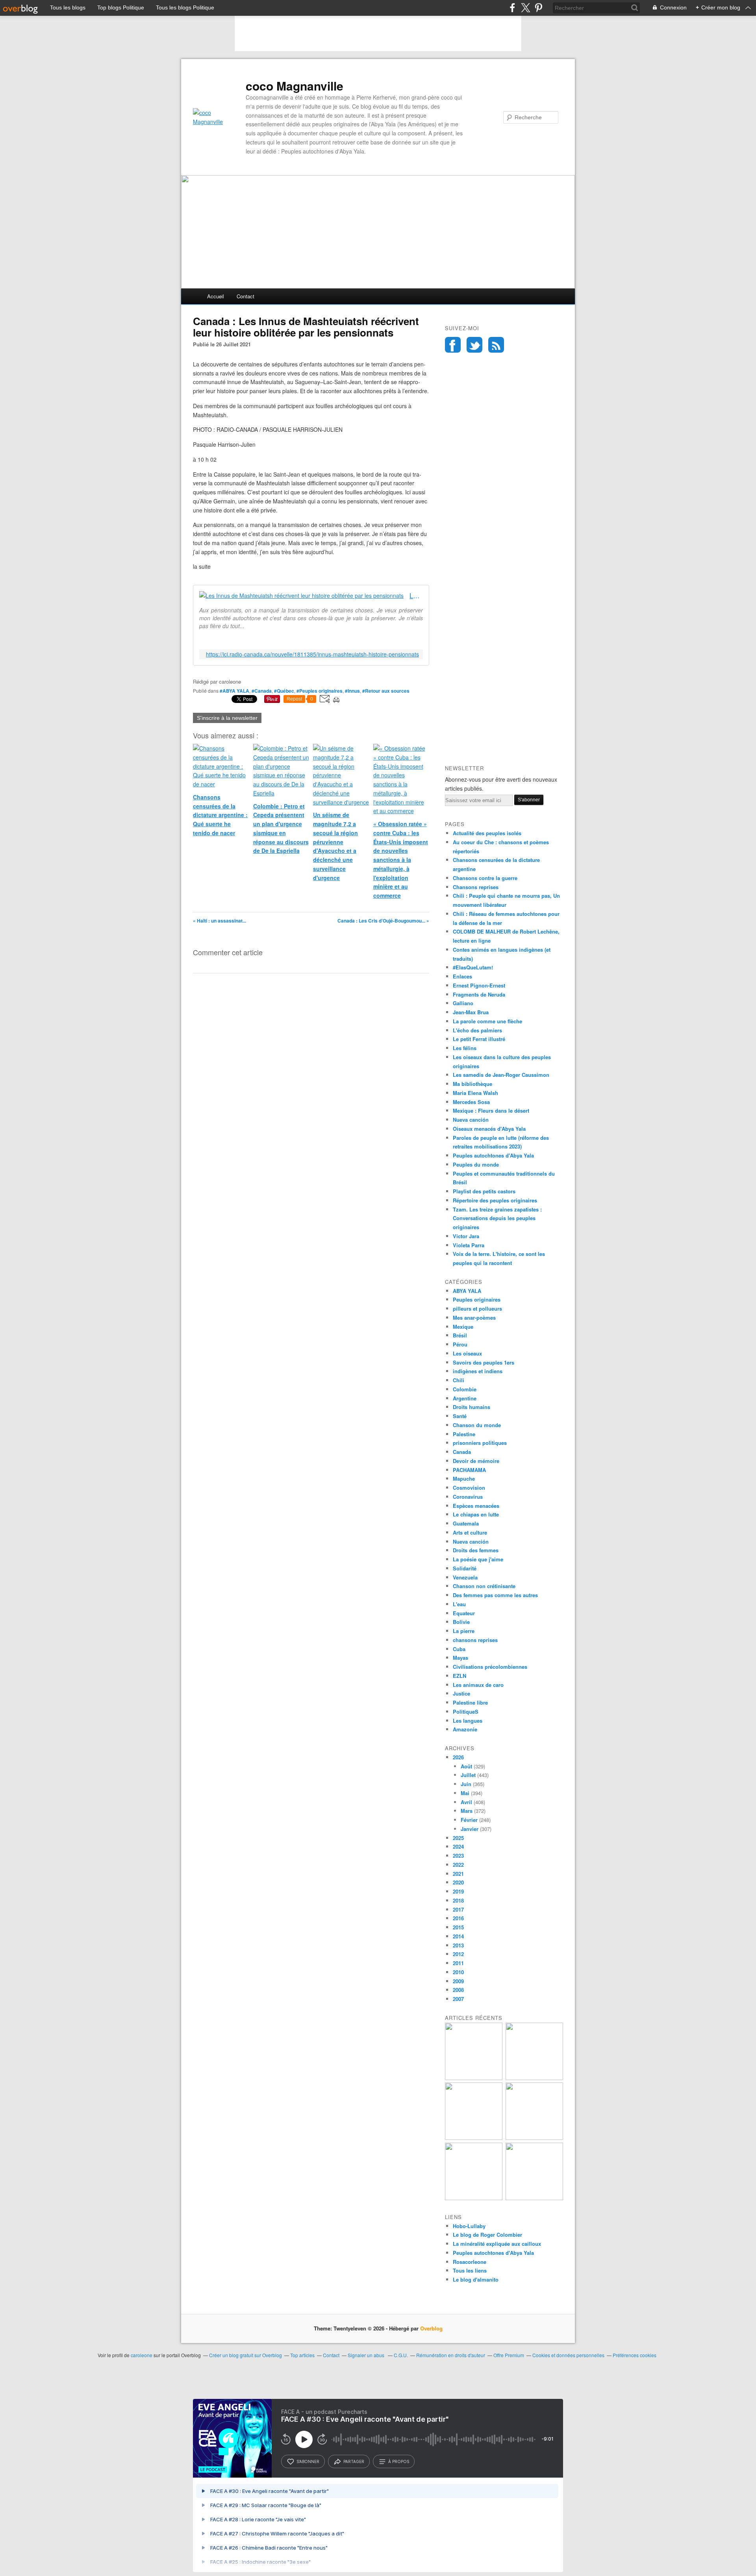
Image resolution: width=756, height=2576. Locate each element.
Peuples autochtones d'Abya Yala (493, 1155)
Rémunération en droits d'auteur (451, 2355)
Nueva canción (471, 1120)
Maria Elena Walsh (475, 1093)
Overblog (431, 2328)
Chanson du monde (477, 1425)
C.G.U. (401, 2355)
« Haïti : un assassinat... (220, 921)
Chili (459, 1380)
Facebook (453, 345)
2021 (458, 1874)
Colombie (465, 1389)
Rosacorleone (470, 2262)
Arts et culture (470, 1532)
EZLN (460, 1676)
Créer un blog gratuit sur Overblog (246, 2355)
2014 (458, 1936)
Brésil (460, 1335)
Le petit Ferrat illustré (479, 1039)
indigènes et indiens (478, 1371)
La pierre (464, 1631)
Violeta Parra (469, 1245)
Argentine (465, 1398)
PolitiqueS (466, 1711)
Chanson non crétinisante (484, 1586)
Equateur (464, 1613)
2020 (458, 1882)
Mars (467, 1811)
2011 (458, 1963)
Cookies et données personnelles (568, 2355)
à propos (399, 2461)
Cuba (459, 1649)
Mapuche (464, 1478)
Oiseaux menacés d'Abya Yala (489, 1129)
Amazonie (465, 1729)
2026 (458, 1757)
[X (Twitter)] (525, 8)
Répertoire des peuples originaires (495, 1200)
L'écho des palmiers (477, 1030)
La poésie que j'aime (478, 1559)
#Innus (352, 691)
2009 (458, 1981)
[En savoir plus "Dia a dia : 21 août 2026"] (474, 2078)
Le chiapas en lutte (476, 1514)
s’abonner (308, 2461)
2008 (458, 1990)
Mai (465, 1793)
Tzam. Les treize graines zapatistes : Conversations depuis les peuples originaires (497, 1218)
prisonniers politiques (480, 1443)
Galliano (463, 1003)
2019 (458, 1891)
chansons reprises (475, 1640)
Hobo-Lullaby (469, 2226)
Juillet (468, 1775)
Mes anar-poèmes (474, 1318)
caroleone (142, 2355)
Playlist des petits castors (484, 1191)
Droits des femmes (476, 1550)
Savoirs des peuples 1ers (484, 1362)
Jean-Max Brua (471, 1012)
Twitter (474, 345)
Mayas (460, 1658)
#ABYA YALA (234, 691)
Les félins (465, 1048)
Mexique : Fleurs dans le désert (491, 1110)
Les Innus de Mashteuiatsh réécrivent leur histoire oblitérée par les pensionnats (416, 596)
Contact (246, 296)
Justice (461, 1693)
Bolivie (461, 1622)
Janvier (470, 1829)
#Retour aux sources (386, 691)
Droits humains (472, 1407)
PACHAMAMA (469, 1470)
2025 (458, 1838)
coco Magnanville (295, 86)
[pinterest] (538, 8)
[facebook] (512, 8)
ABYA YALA (467, 1291)
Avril (466, 1802)
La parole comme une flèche (487, 1021)
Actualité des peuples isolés (487, 833)
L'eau (459, 1604)
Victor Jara (466, 1236)
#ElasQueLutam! (473, 967)
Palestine (464, 1434)
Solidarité (465, 1568)
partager (354, 2461)
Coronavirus (468, 1497)
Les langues (468, 1721)
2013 (458, 1945)
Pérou (460, 1344)
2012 (458, 1954)
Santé (460, 1416)
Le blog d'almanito (476, 2279)
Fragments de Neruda (479, 994)
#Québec (284, 691)
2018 (458, 1900)
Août (466, 1766)
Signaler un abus (367, 2355)
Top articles (302, 2355)
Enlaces (462, 976)
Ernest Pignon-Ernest (479, 985)
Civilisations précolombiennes (490, 1667)
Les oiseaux (467, 1353)
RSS (496, 345)
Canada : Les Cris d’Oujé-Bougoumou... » (383, 921)
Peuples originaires (477, 1299)
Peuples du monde (476, 1164)
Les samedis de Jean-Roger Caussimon (501, 1075)
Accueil (216, 296)
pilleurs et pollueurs (477, 1308)
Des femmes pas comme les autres (495, 1595)
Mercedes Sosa (471, 1102)
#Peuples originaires (320, 691)
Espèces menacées (476, 1506)
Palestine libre (470, 1702)
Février (469, 1820)
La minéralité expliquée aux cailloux (497, 2244)
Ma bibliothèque (472, 1084)
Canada (462, 1452)
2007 (458, 1999)
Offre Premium (509, 2355)
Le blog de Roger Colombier (487, 2235)
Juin (466, 1784)
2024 (458, 1846)
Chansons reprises (476, 887)
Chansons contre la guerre (485, 878)
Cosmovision (469, 1488)
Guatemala (466, 1523)
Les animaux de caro (478, 1685)
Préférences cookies (635, 2355)
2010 (458, 1972)
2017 (458, 1909)
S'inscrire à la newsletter (227, 718)
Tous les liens (470, 2270)
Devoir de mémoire (476, 1461)
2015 (458, 1927)
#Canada (262, 691)
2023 (458, 1856)
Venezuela (465, 1577)
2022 (458, 1865)
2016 (458, 1918)
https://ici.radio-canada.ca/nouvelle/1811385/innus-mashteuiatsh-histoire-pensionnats (312, 654)
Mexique (463, 1327)
